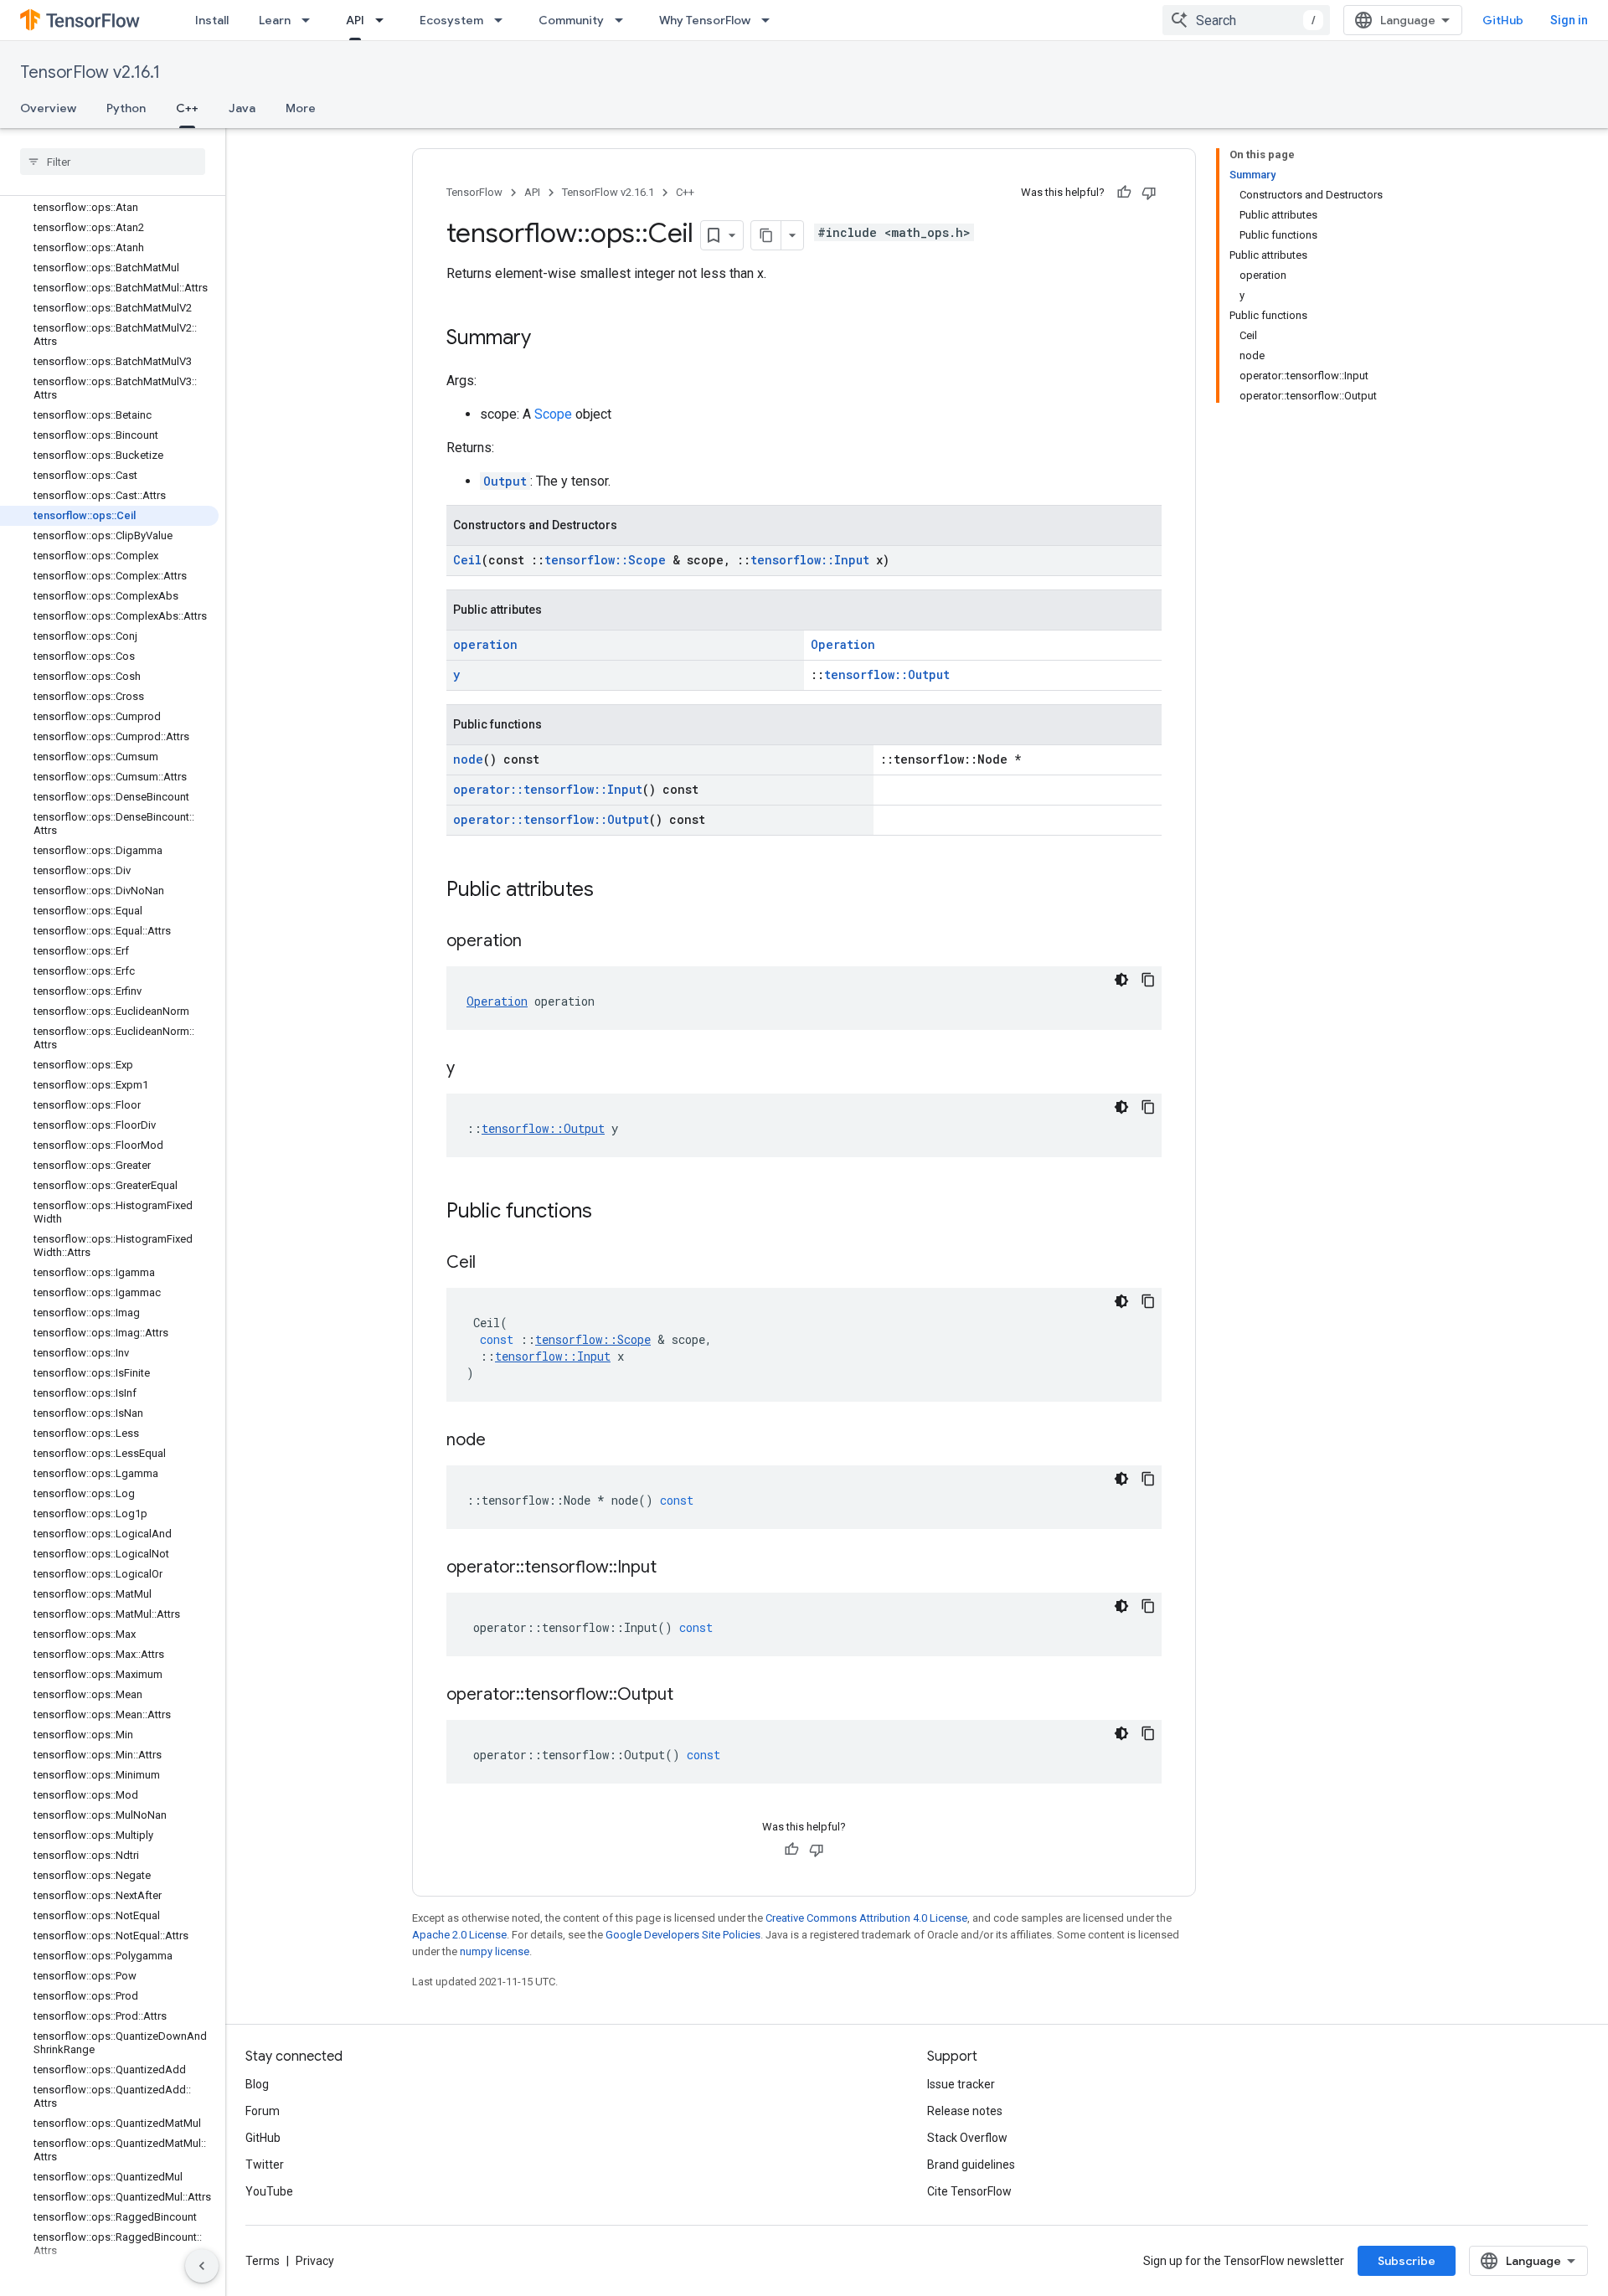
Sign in (1569, 20)
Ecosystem (451, 20)
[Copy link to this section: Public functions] (609, 1212)
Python (126, 108)
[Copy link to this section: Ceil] (492, 1264)
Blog (257, 2084)
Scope (553, 414)
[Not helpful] (1149, 193)
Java (242, 108)
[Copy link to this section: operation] (539, 942)
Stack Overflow (967, 2138)
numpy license (495, 1951)
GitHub (1503, 20)
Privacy (315, 2261)
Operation (843, 644)
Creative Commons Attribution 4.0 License (866, 1918)
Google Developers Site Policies (683, 1935)
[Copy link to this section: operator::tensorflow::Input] (673, 1568)
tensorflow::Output (887, 674)
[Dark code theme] (1121, 980)
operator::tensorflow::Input (548, 789)
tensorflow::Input (810, 560)
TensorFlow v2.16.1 (90, 72)
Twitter (265, 2165)
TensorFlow (474, 192)
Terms (263, 2261)
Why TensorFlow (705, 20)
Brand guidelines (971, 2165)
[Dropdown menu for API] (384, 20)
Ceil (467, 560)
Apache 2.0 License (459, 1935)
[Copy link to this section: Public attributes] (611, 891)
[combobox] (1246, 20)
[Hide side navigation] (202, 2266)
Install (212, 20)
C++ (187, 108)
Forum (263, 2111)
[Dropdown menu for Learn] (311, 20)
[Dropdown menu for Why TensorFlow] (770, 20)
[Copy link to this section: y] (472, 1069)
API (355, 20)
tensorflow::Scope (605, 560)
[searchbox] (113, 162)
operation (485, 644)
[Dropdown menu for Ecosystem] (503, 20)
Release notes (965, 2111)
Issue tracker (961, 2084)
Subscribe (1407, 2261)
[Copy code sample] (1148, 980)
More (301, 108)
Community (571, 20)
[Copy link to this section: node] (502, 1441)
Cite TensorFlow (969, 2191)
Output (505, 481)
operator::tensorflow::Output (551, 819)
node (468, 759)
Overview (48, 108)
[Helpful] (1124, 193)
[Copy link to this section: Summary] (548, 339)
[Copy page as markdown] (766, 235)
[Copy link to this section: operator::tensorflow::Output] (690, 1696)
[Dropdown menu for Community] (624, 20)
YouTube (269, 2191)
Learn (275, 20)
